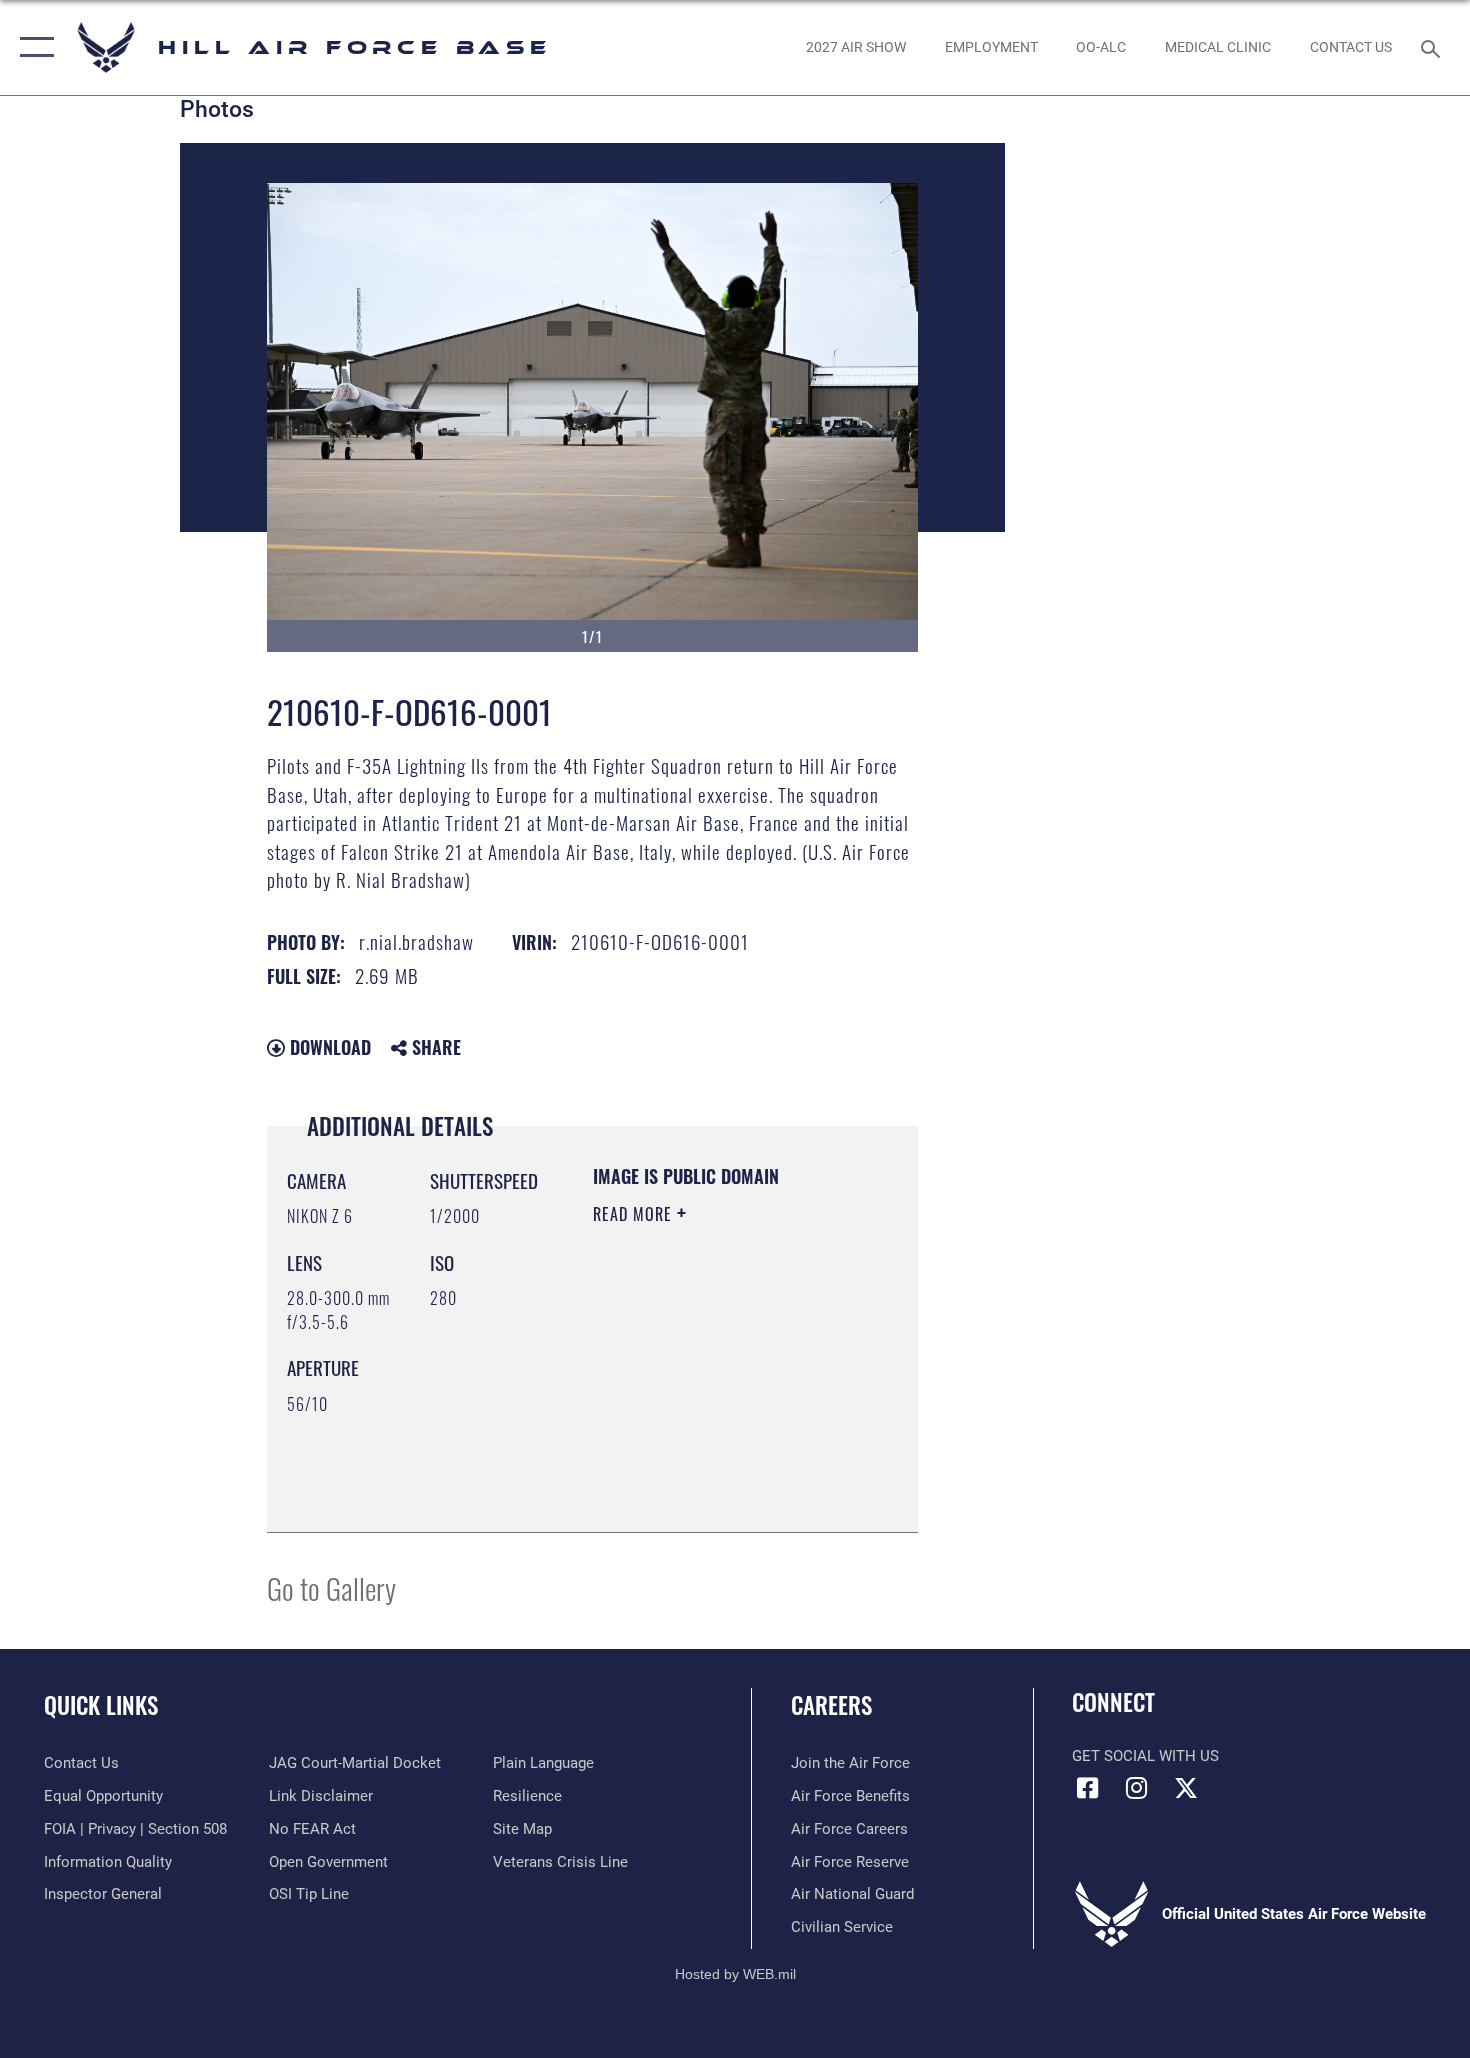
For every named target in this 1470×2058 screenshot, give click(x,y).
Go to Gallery (331, 1587)
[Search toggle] (1433, 47)
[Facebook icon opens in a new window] (1087, 1788)
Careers (831, 1705)
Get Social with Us (1145, 1756)
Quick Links (101, 1705)
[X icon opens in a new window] (1186, 1788)
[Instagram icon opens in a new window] (1137, 1788)
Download (328, 1047)
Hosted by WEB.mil (735, 1974)
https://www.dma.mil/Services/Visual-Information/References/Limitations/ (714, 1467)
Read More (635, 1214)
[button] (32, 47)
